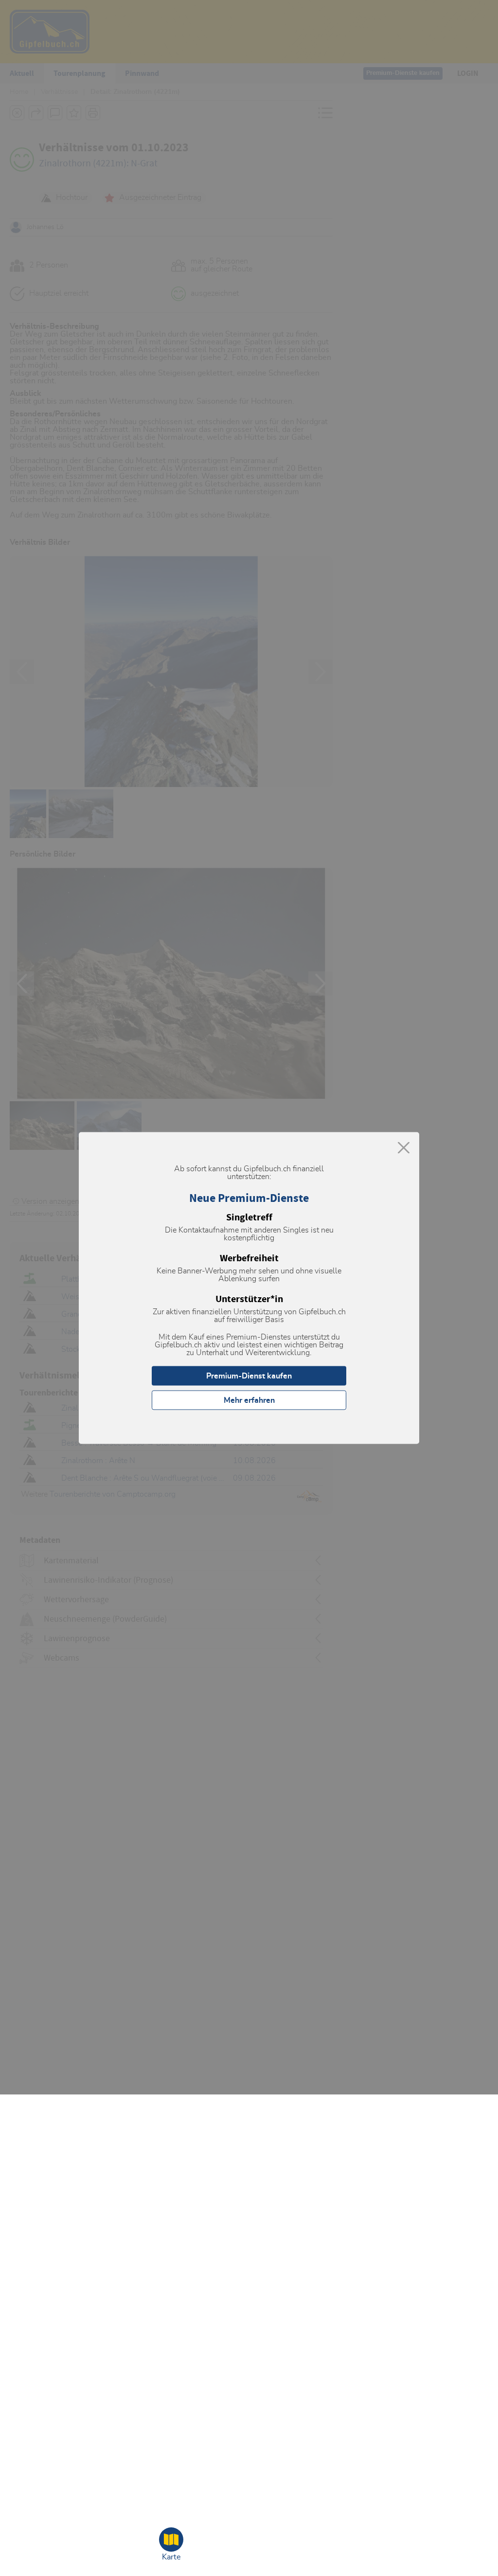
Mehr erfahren (249, 1400)
